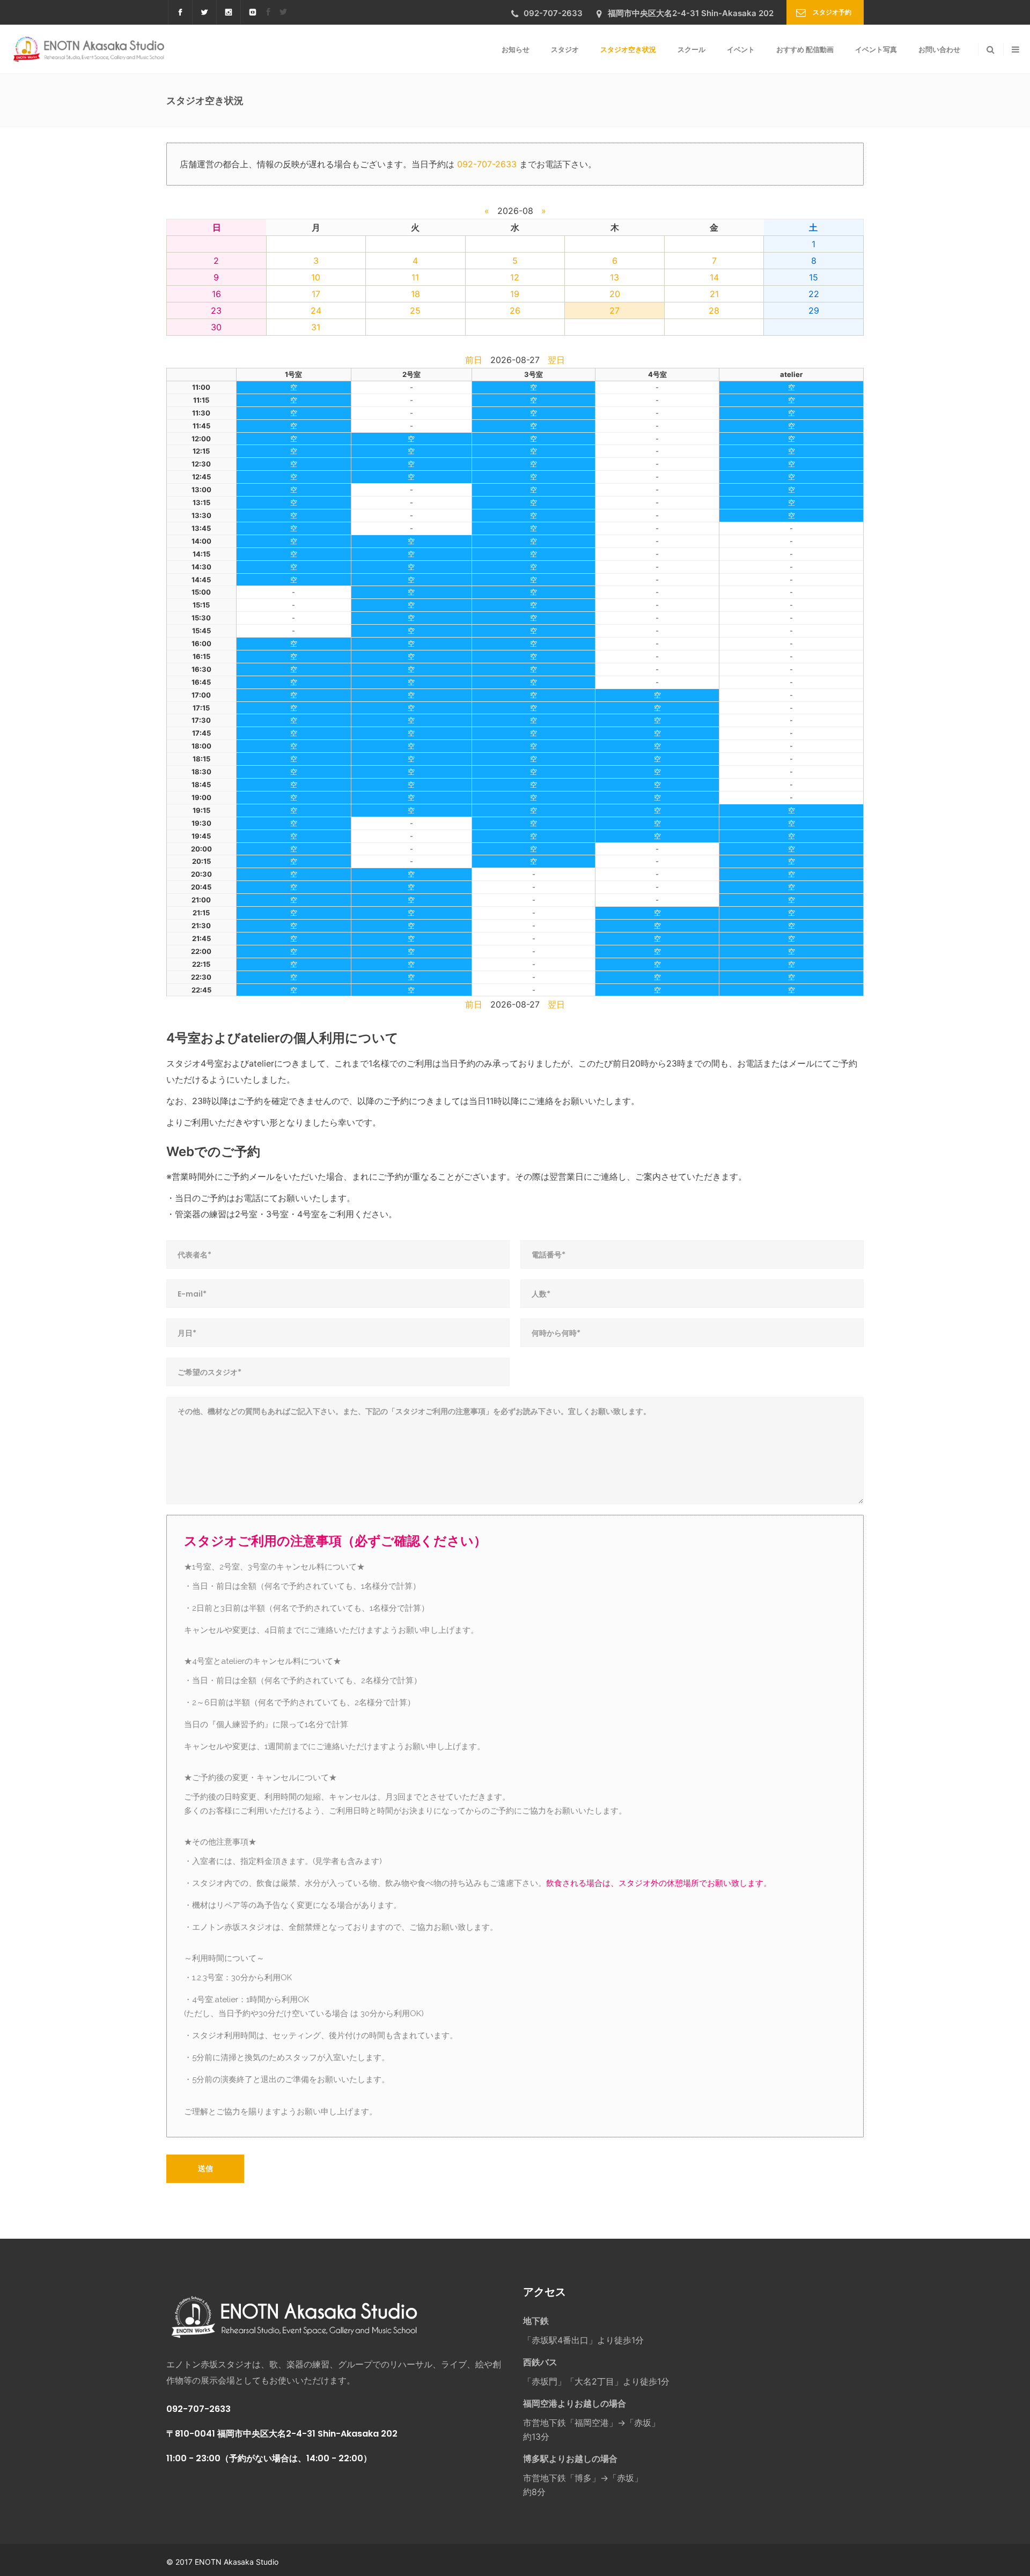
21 (714, 294)
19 (515, 294)
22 (814, 294)
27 (615, 310)
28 (714, 310)
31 (316, 327)
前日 (474, 360)
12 (515, 277)
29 (814, 310)
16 (216, 294)
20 (615, 294)
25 (415, 310)
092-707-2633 (487, 164)
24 (316, 310)
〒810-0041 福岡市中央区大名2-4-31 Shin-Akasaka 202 (282, 2434)
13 (615, 277)
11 (415, 277)
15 (814, 277)
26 (515, 310)
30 (216, 327)
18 (415, 294)
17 (316, 294)
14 (714, 277)
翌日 (556, 360)
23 (216, 310)
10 (316, 277)
